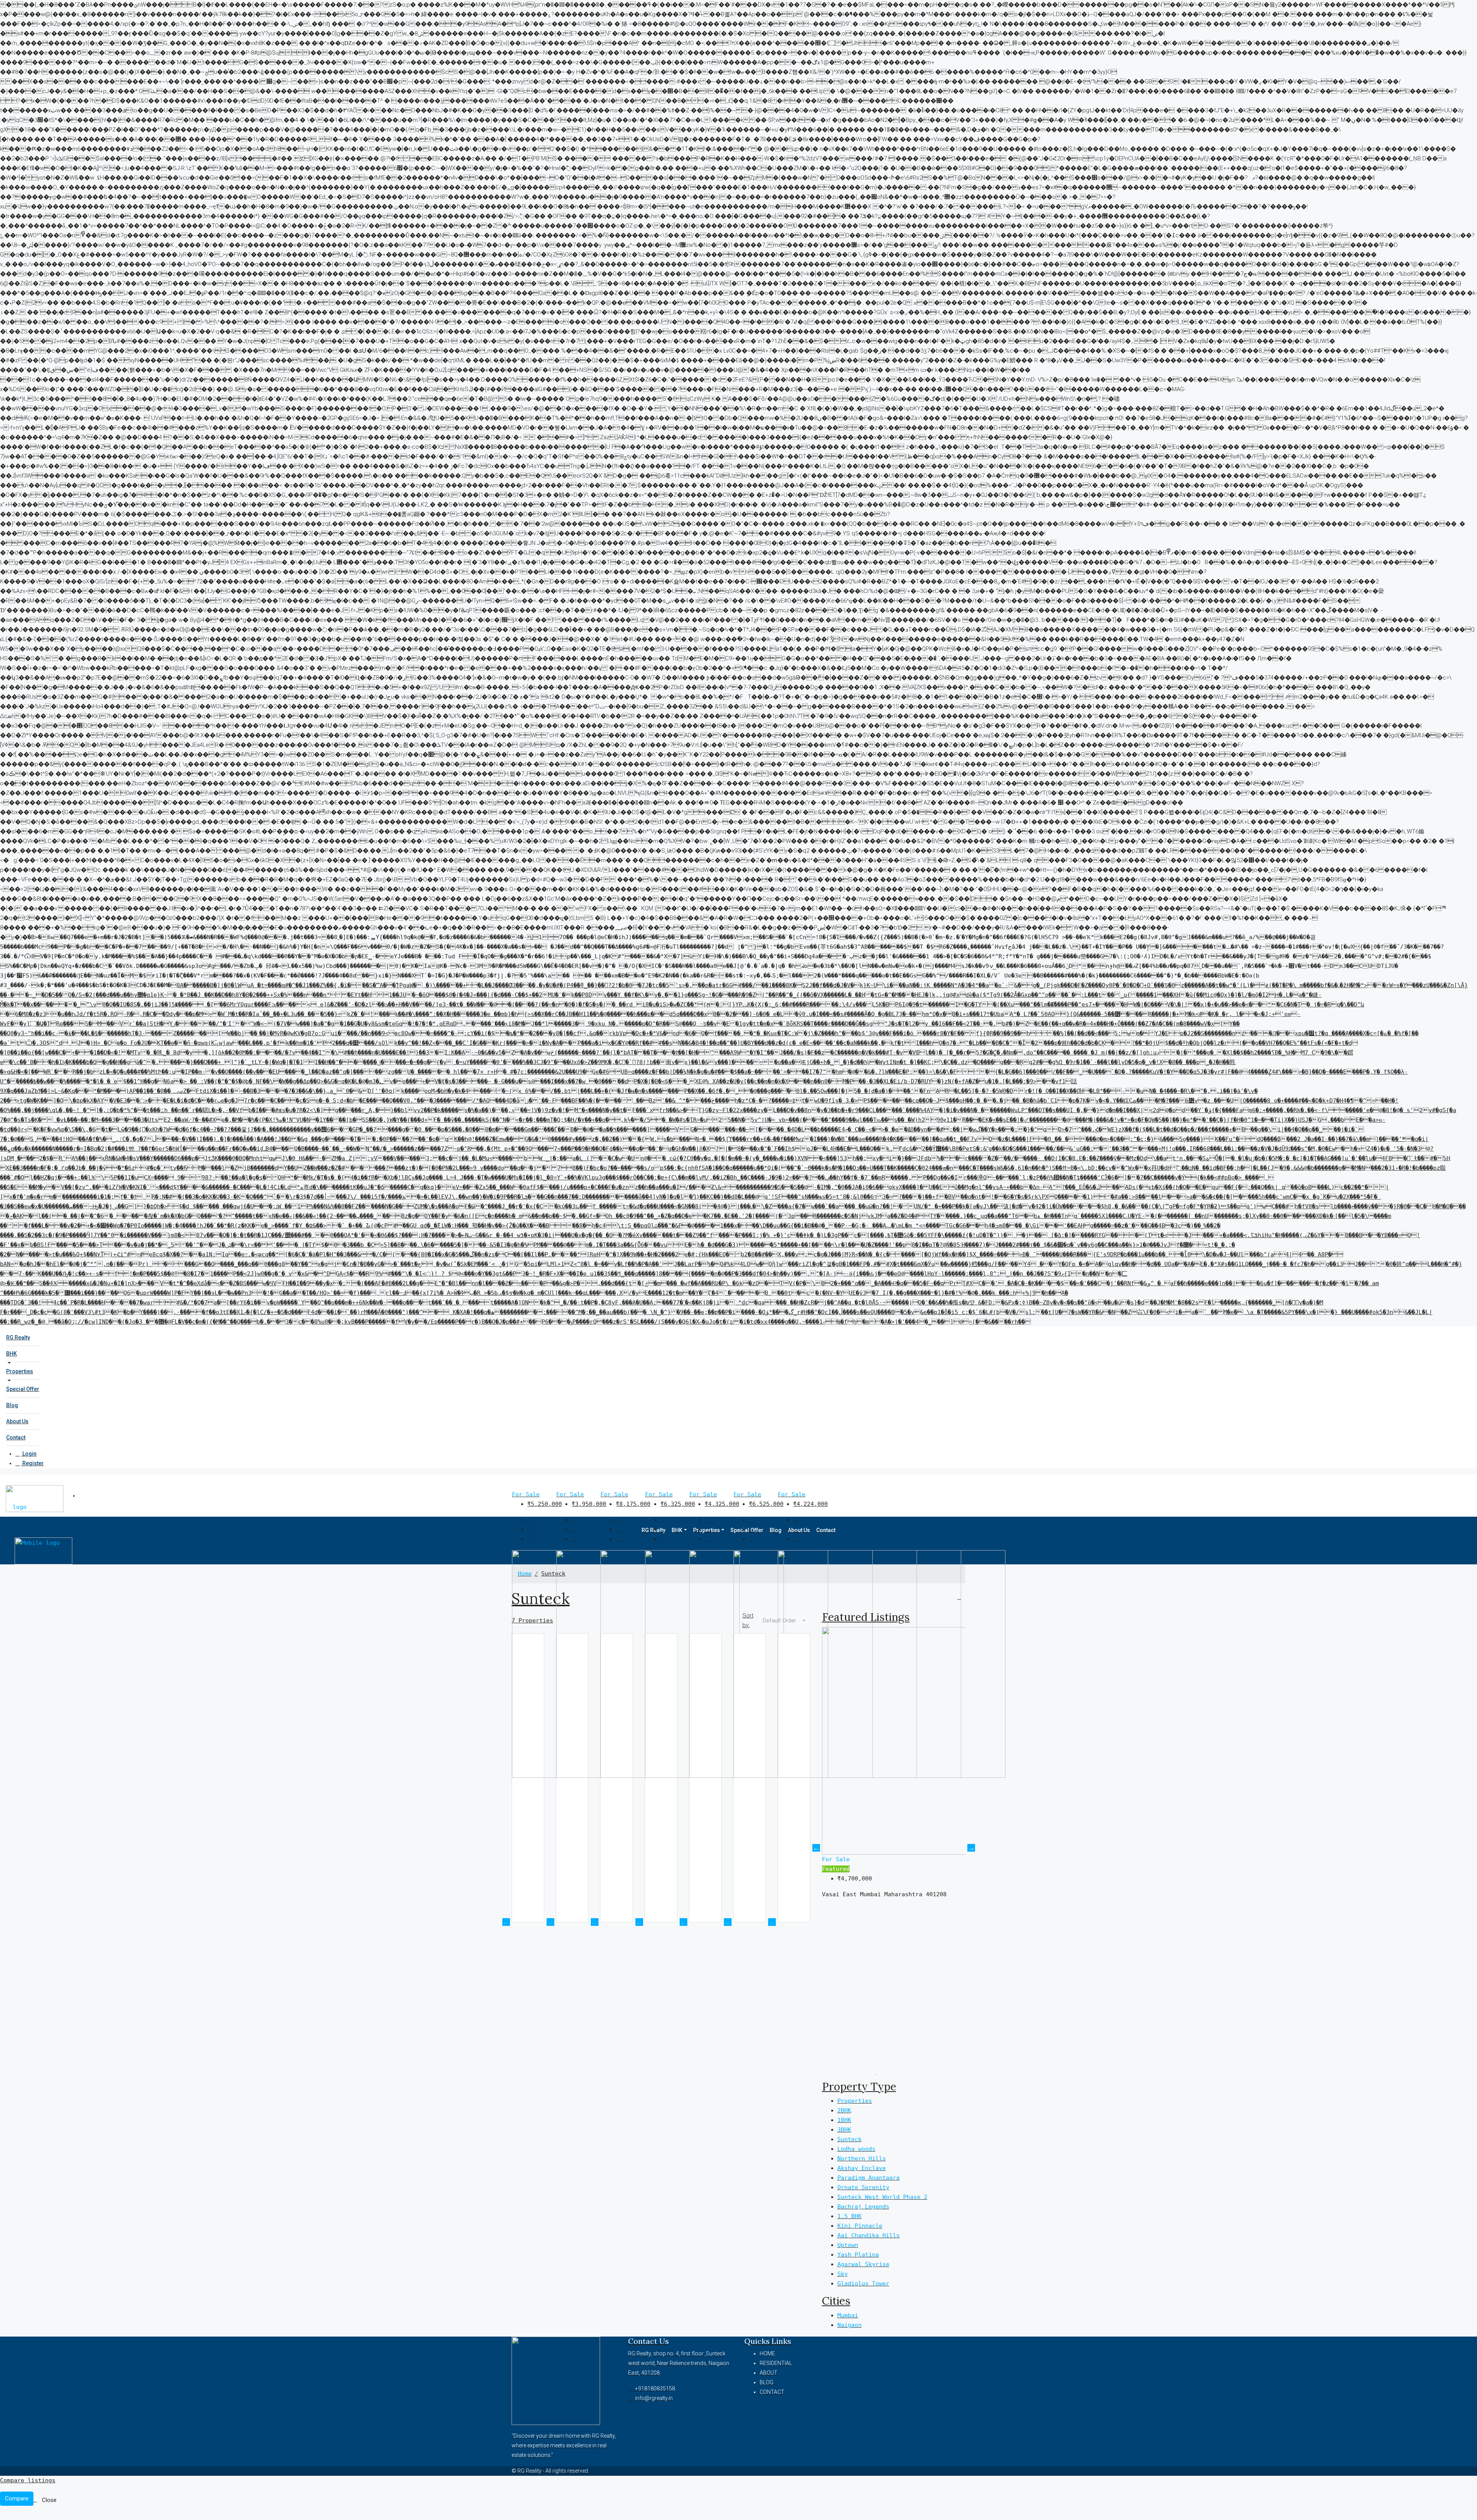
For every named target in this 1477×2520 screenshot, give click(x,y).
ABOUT (769, 2373)
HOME (767, 2353)
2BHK (844, 2110)
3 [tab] (899, 2075)
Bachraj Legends (863, 2207)
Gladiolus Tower (863, 2283)
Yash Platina (858, 2255)
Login (29, 1454)
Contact (16, 1437)
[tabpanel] (894, 1848)
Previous (816, 1848)
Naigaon (849, 2325)
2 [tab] (888, 2075)
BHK (12, 1354)
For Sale (526, 1494)
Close (49, 2500)
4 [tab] (911, 2075)
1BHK (844, 2120)
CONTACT (772, 2392)
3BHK (844, 2130)
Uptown (848, 2245)
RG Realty (18, 1337)
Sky (843, 2274)
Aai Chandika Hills (869, 2235)
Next (971, 1848)
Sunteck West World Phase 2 (882, 2197)
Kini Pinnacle (860, 2226)
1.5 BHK (849, 2216)
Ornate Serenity (863, 2187)
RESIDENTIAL (776, 2363)
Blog (12, 1405)
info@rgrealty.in (654, 2398)
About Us (17, 1421)
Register (33, 1463)
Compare (17, 2498)
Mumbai (848, 2315)
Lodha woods (856, 2149)
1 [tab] (876, 2075)
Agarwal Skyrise (863, 2264)
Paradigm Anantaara (869, 2178)
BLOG (767, 2382)
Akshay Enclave (862, 2168)
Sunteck (849, 2139)
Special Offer (23, 1389)
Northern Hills (862, 2159)
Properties (20, 1371)
